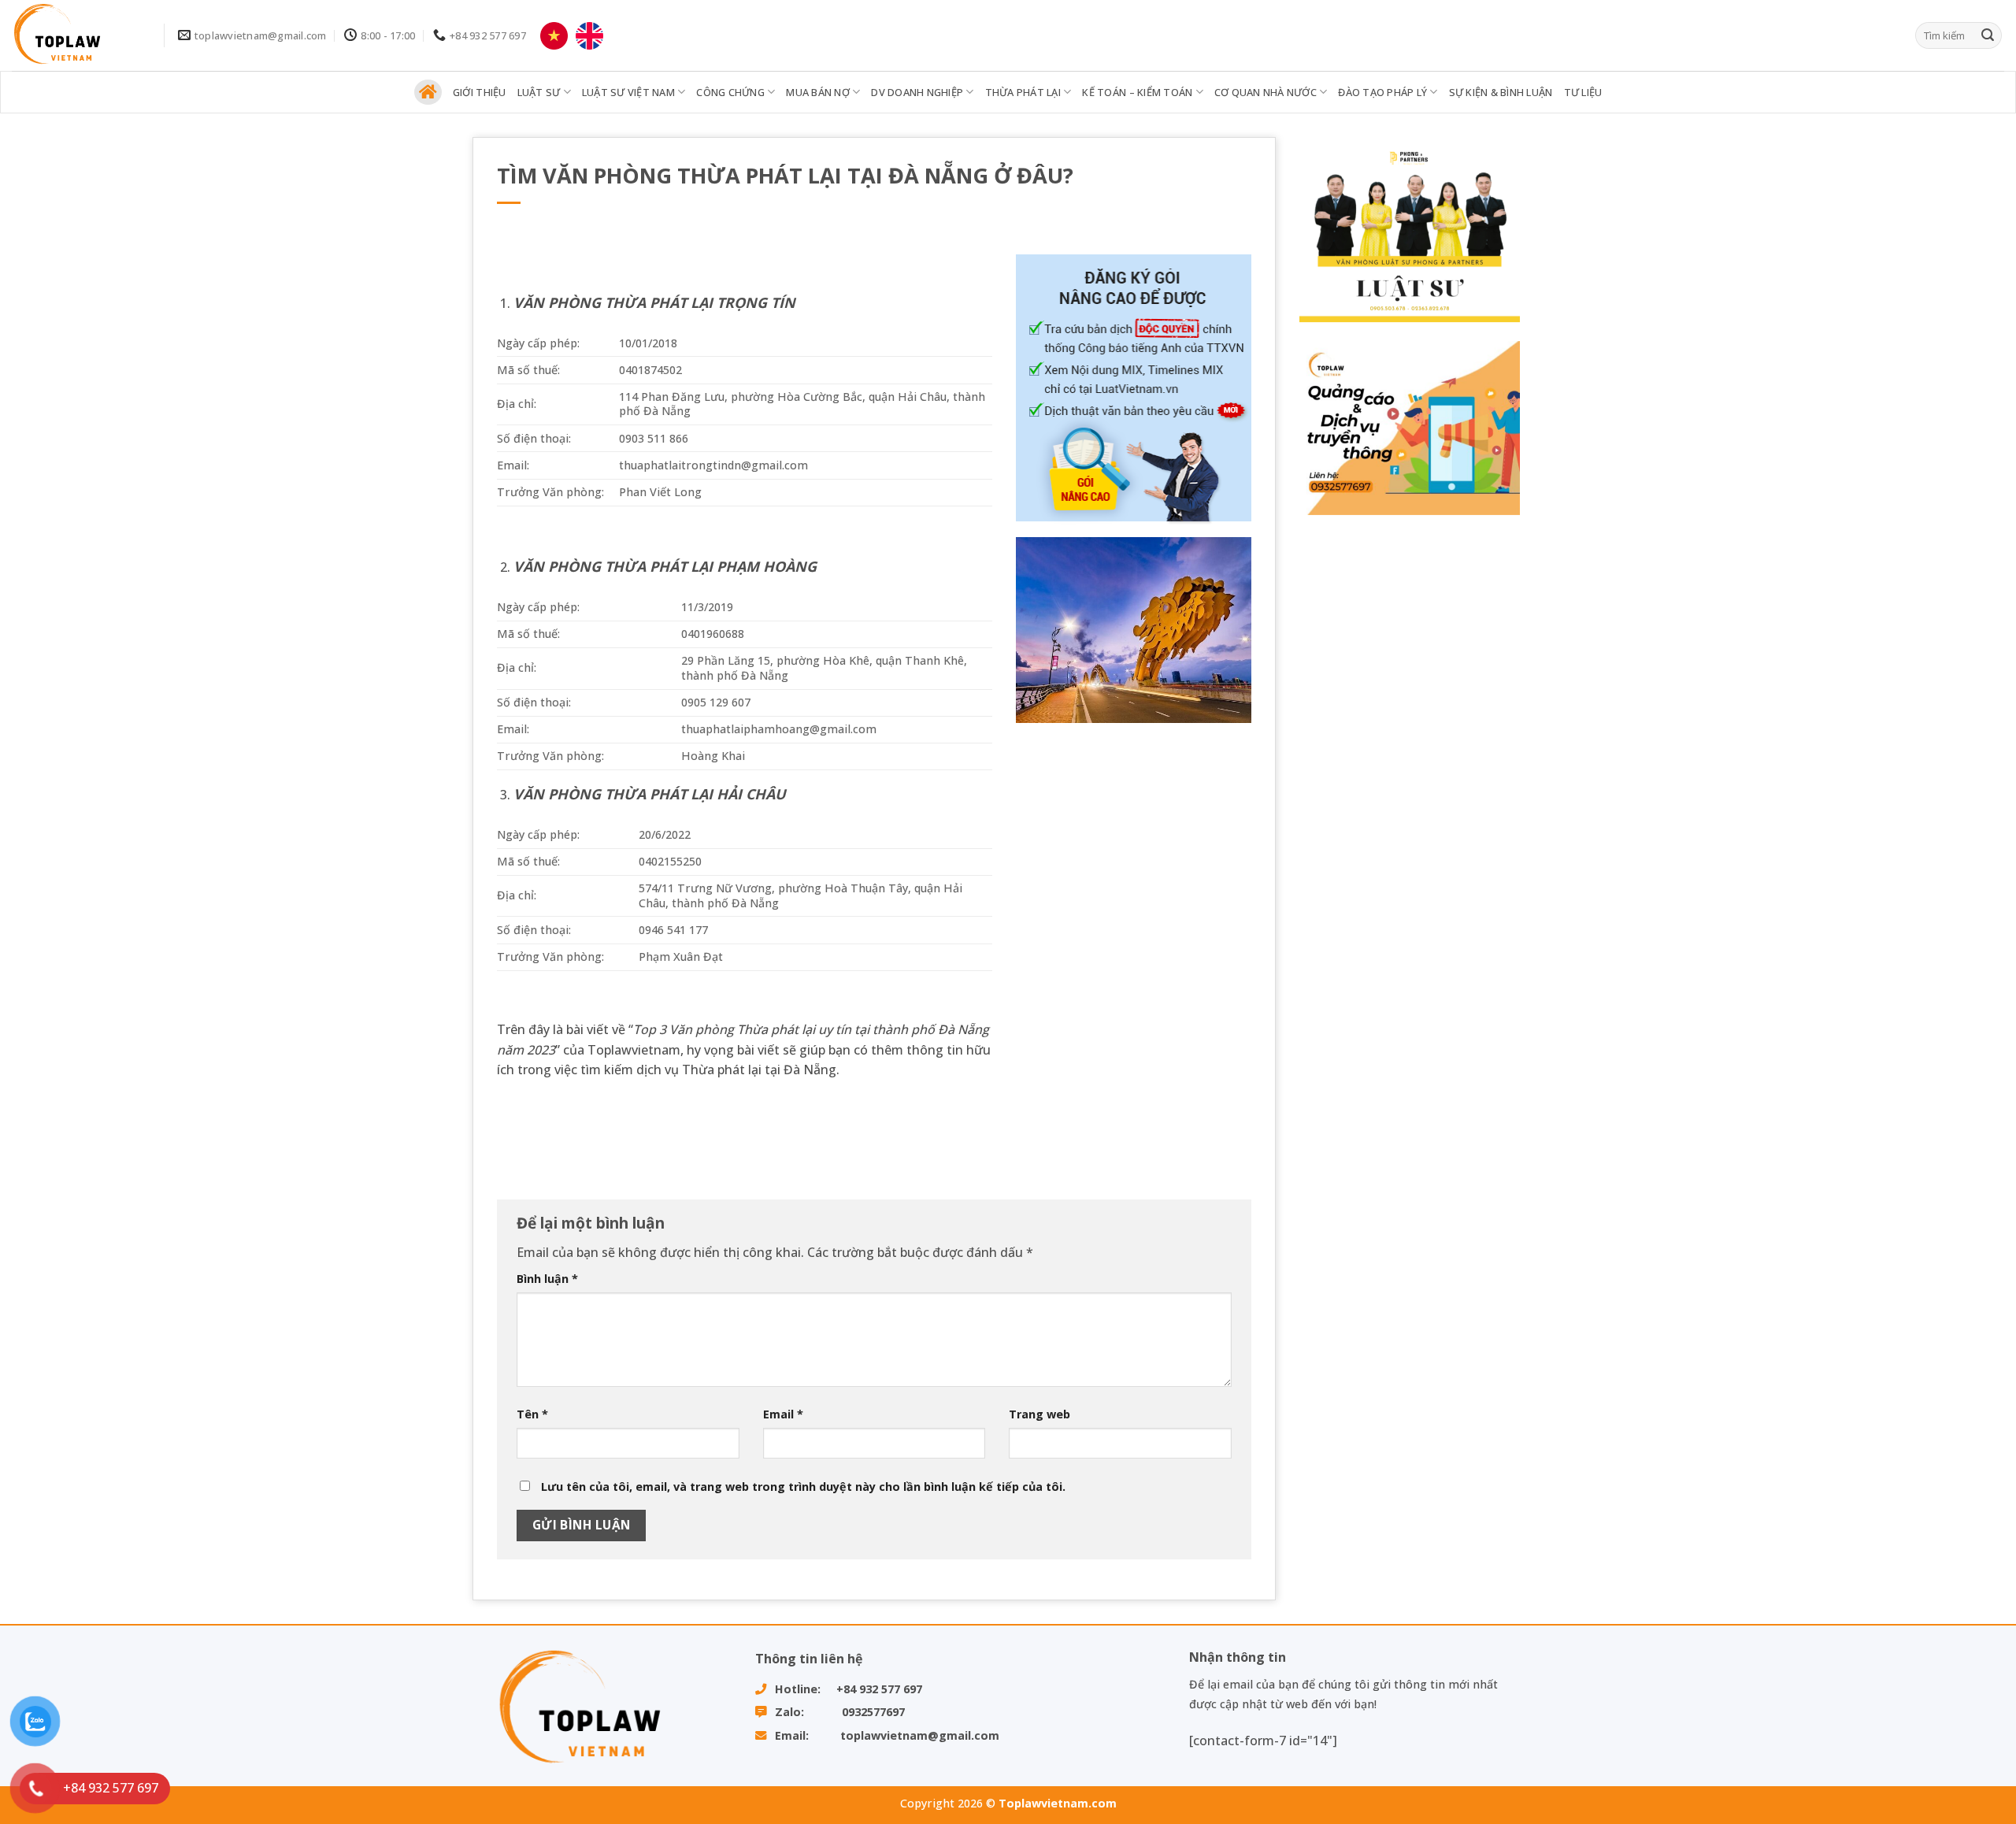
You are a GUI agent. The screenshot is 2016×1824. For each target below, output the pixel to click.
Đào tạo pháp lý (1382, 92)
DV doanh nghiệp (917, 92)
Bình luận (547, 1279)
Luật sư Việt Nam (628, 92)
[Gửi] (1988, 35)
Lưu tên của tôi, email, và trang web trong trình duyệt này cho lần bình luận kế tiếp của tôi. (803, 1487)
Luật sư (539, 92)
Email (783, 1414)
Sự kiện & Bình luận (1501, 92)
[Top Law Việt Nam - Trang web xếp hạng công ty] (76, 35)
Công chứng (730, 92)
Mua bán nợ (818, 92)
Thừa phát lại (1023, 92)
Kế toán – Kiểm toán (1137, 92)
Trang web (1039, 1414)
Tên (532, 1414)
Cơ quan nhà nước (1266, 92)
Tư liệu (1583, 92)
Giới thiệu (480, 92)
